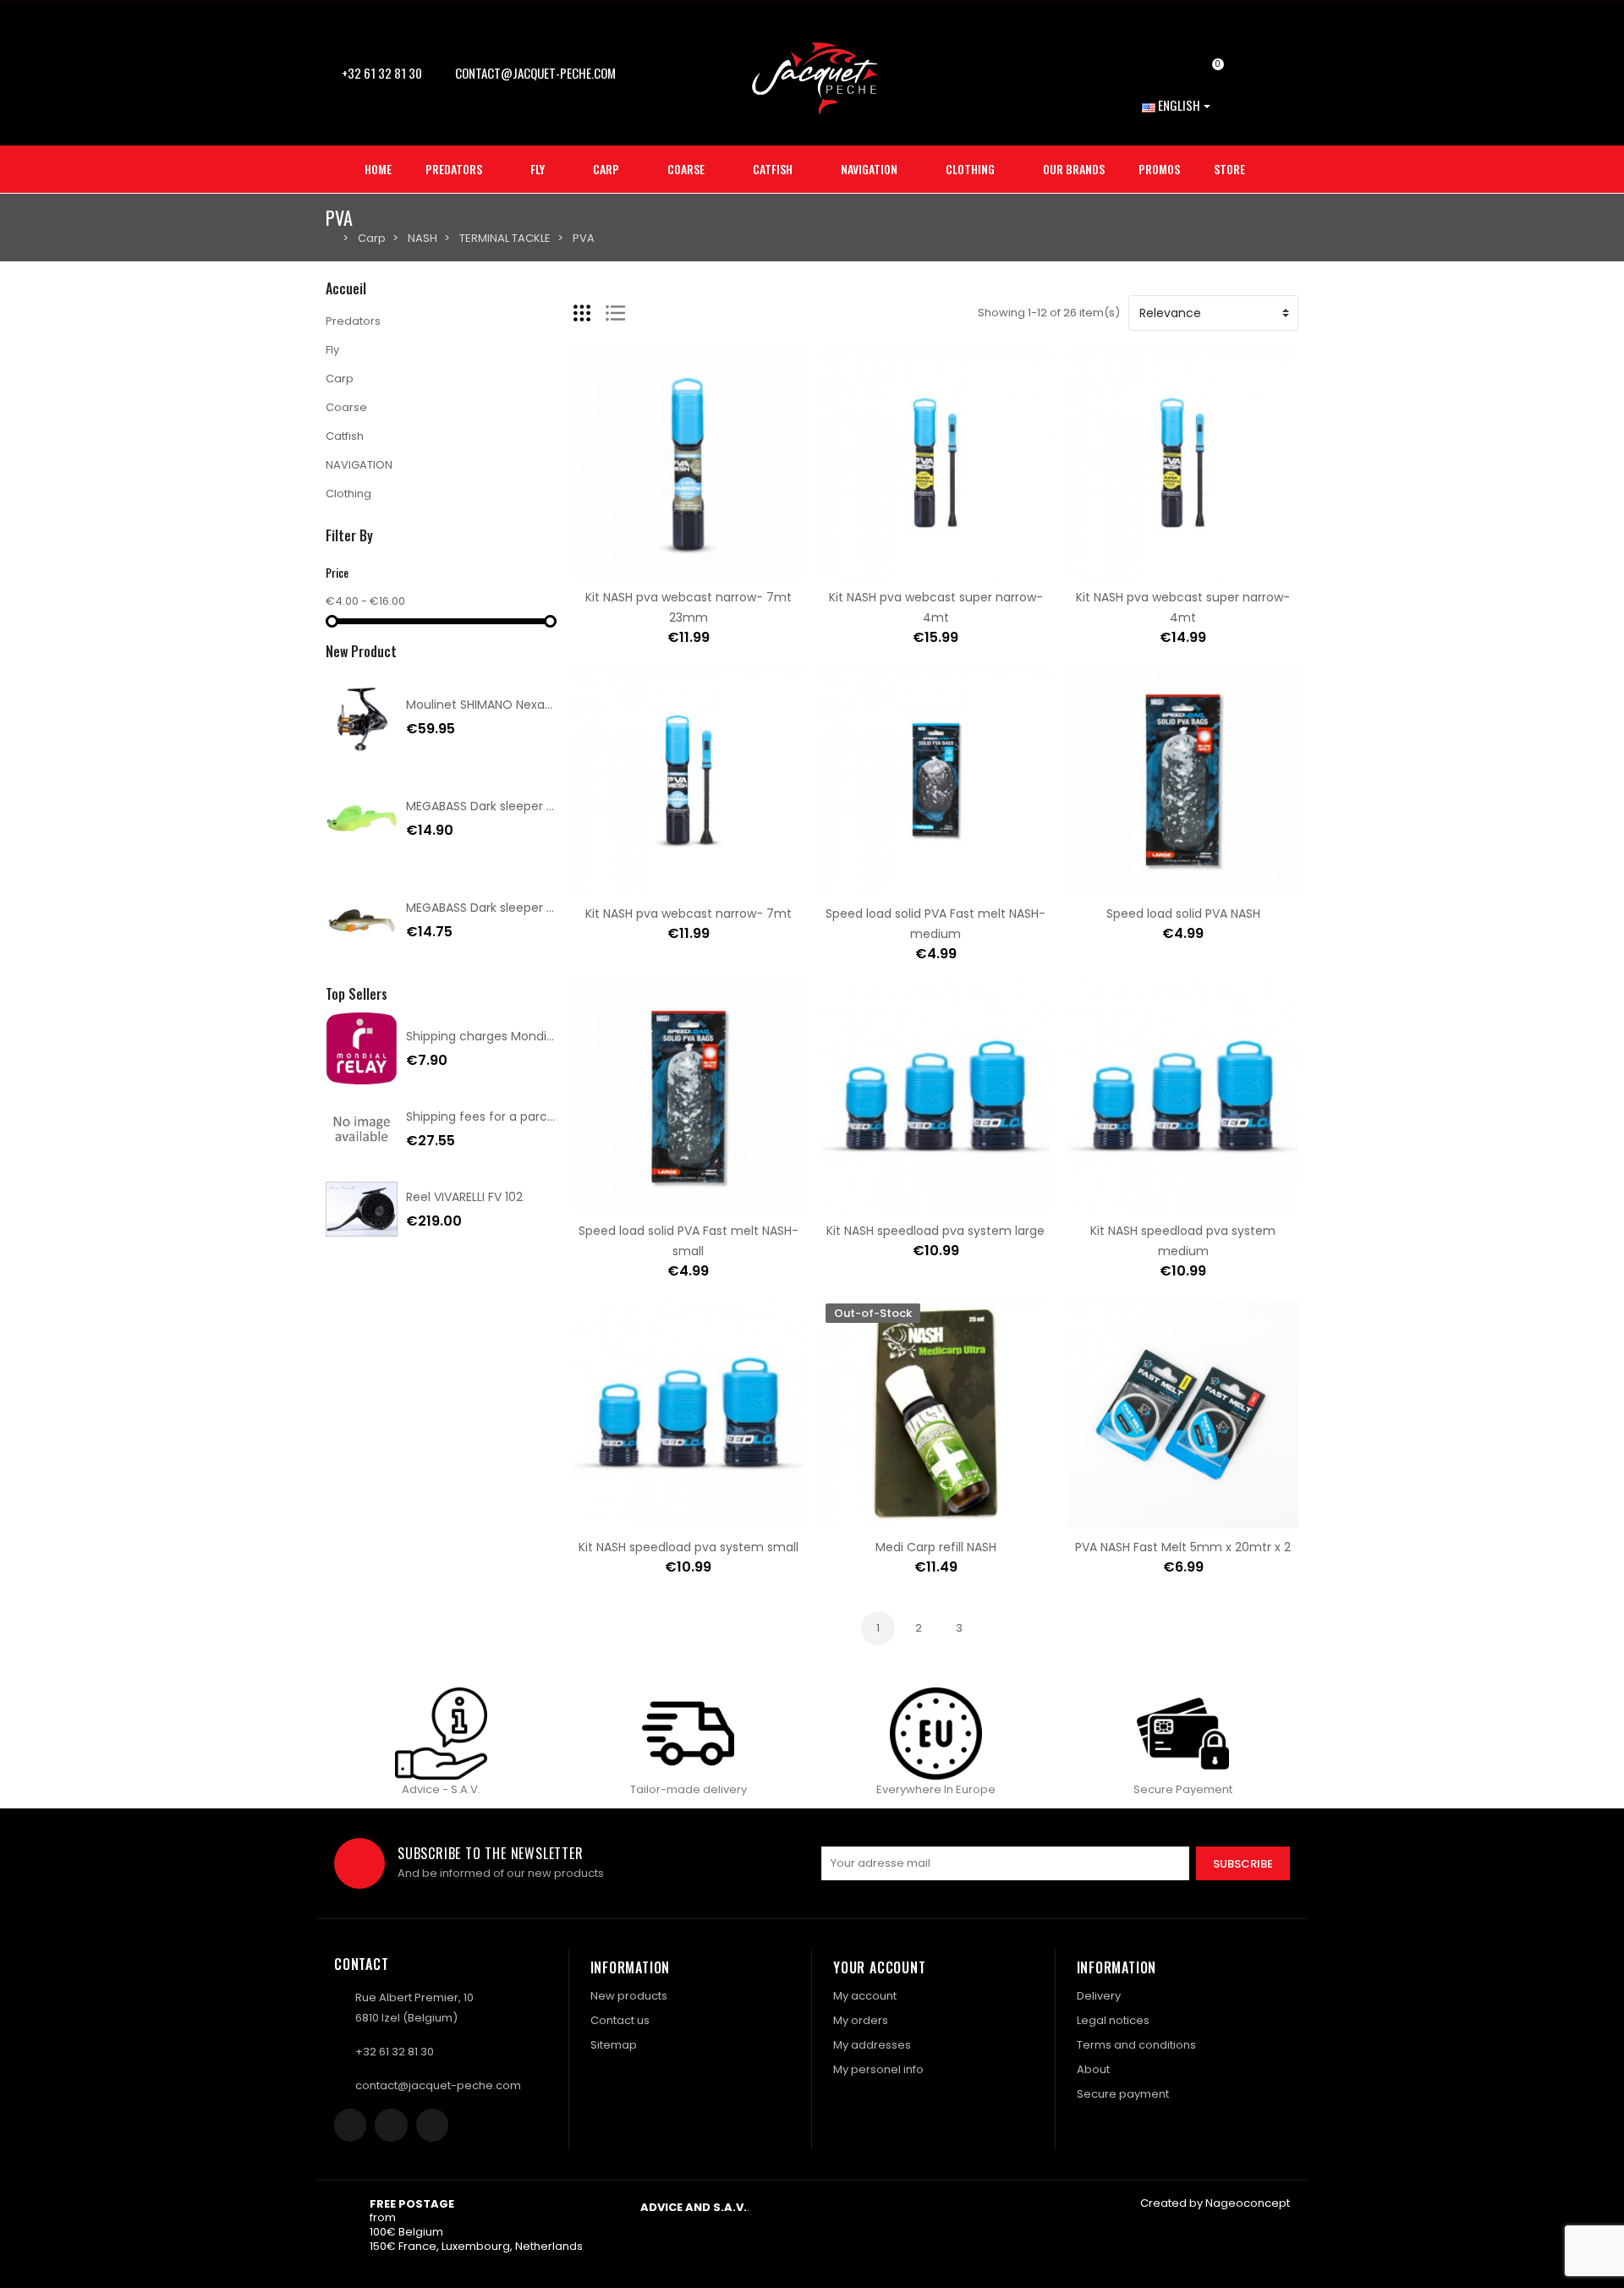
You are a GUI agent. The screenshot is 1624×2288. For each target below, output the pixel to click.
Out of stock (882, 1518)
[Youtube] (432, 2125)
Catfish (345, 436)
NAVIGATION (359, 465)
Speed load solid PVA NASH (1183, 914)
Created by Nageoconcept (1215, 2203)
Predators (353, 321)
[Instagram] (391, 2125)
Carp (340, 379)
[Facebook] (350, 2125)
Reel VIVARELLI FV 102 (464, 1197)
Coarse (346, 407)
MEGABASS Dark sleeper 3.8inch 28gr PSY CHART (546, 806)
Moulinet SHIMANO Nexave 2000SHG (511, 705)
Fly (332, 350)
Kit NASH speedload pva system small (689, 1547)
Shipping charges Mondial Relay (499, 1036)
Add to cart (635, 568)
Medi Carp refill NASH (936, 1547)
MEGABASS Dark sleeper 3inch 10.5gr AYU (523, 908)
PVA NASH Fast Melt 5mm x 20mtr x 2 (1183, 1547)
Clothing (348, 494)
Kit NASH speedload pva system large (935, 1231)
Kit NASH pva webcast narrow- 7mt (689, 914)
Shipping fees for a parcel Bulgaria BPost (524, 1117)
